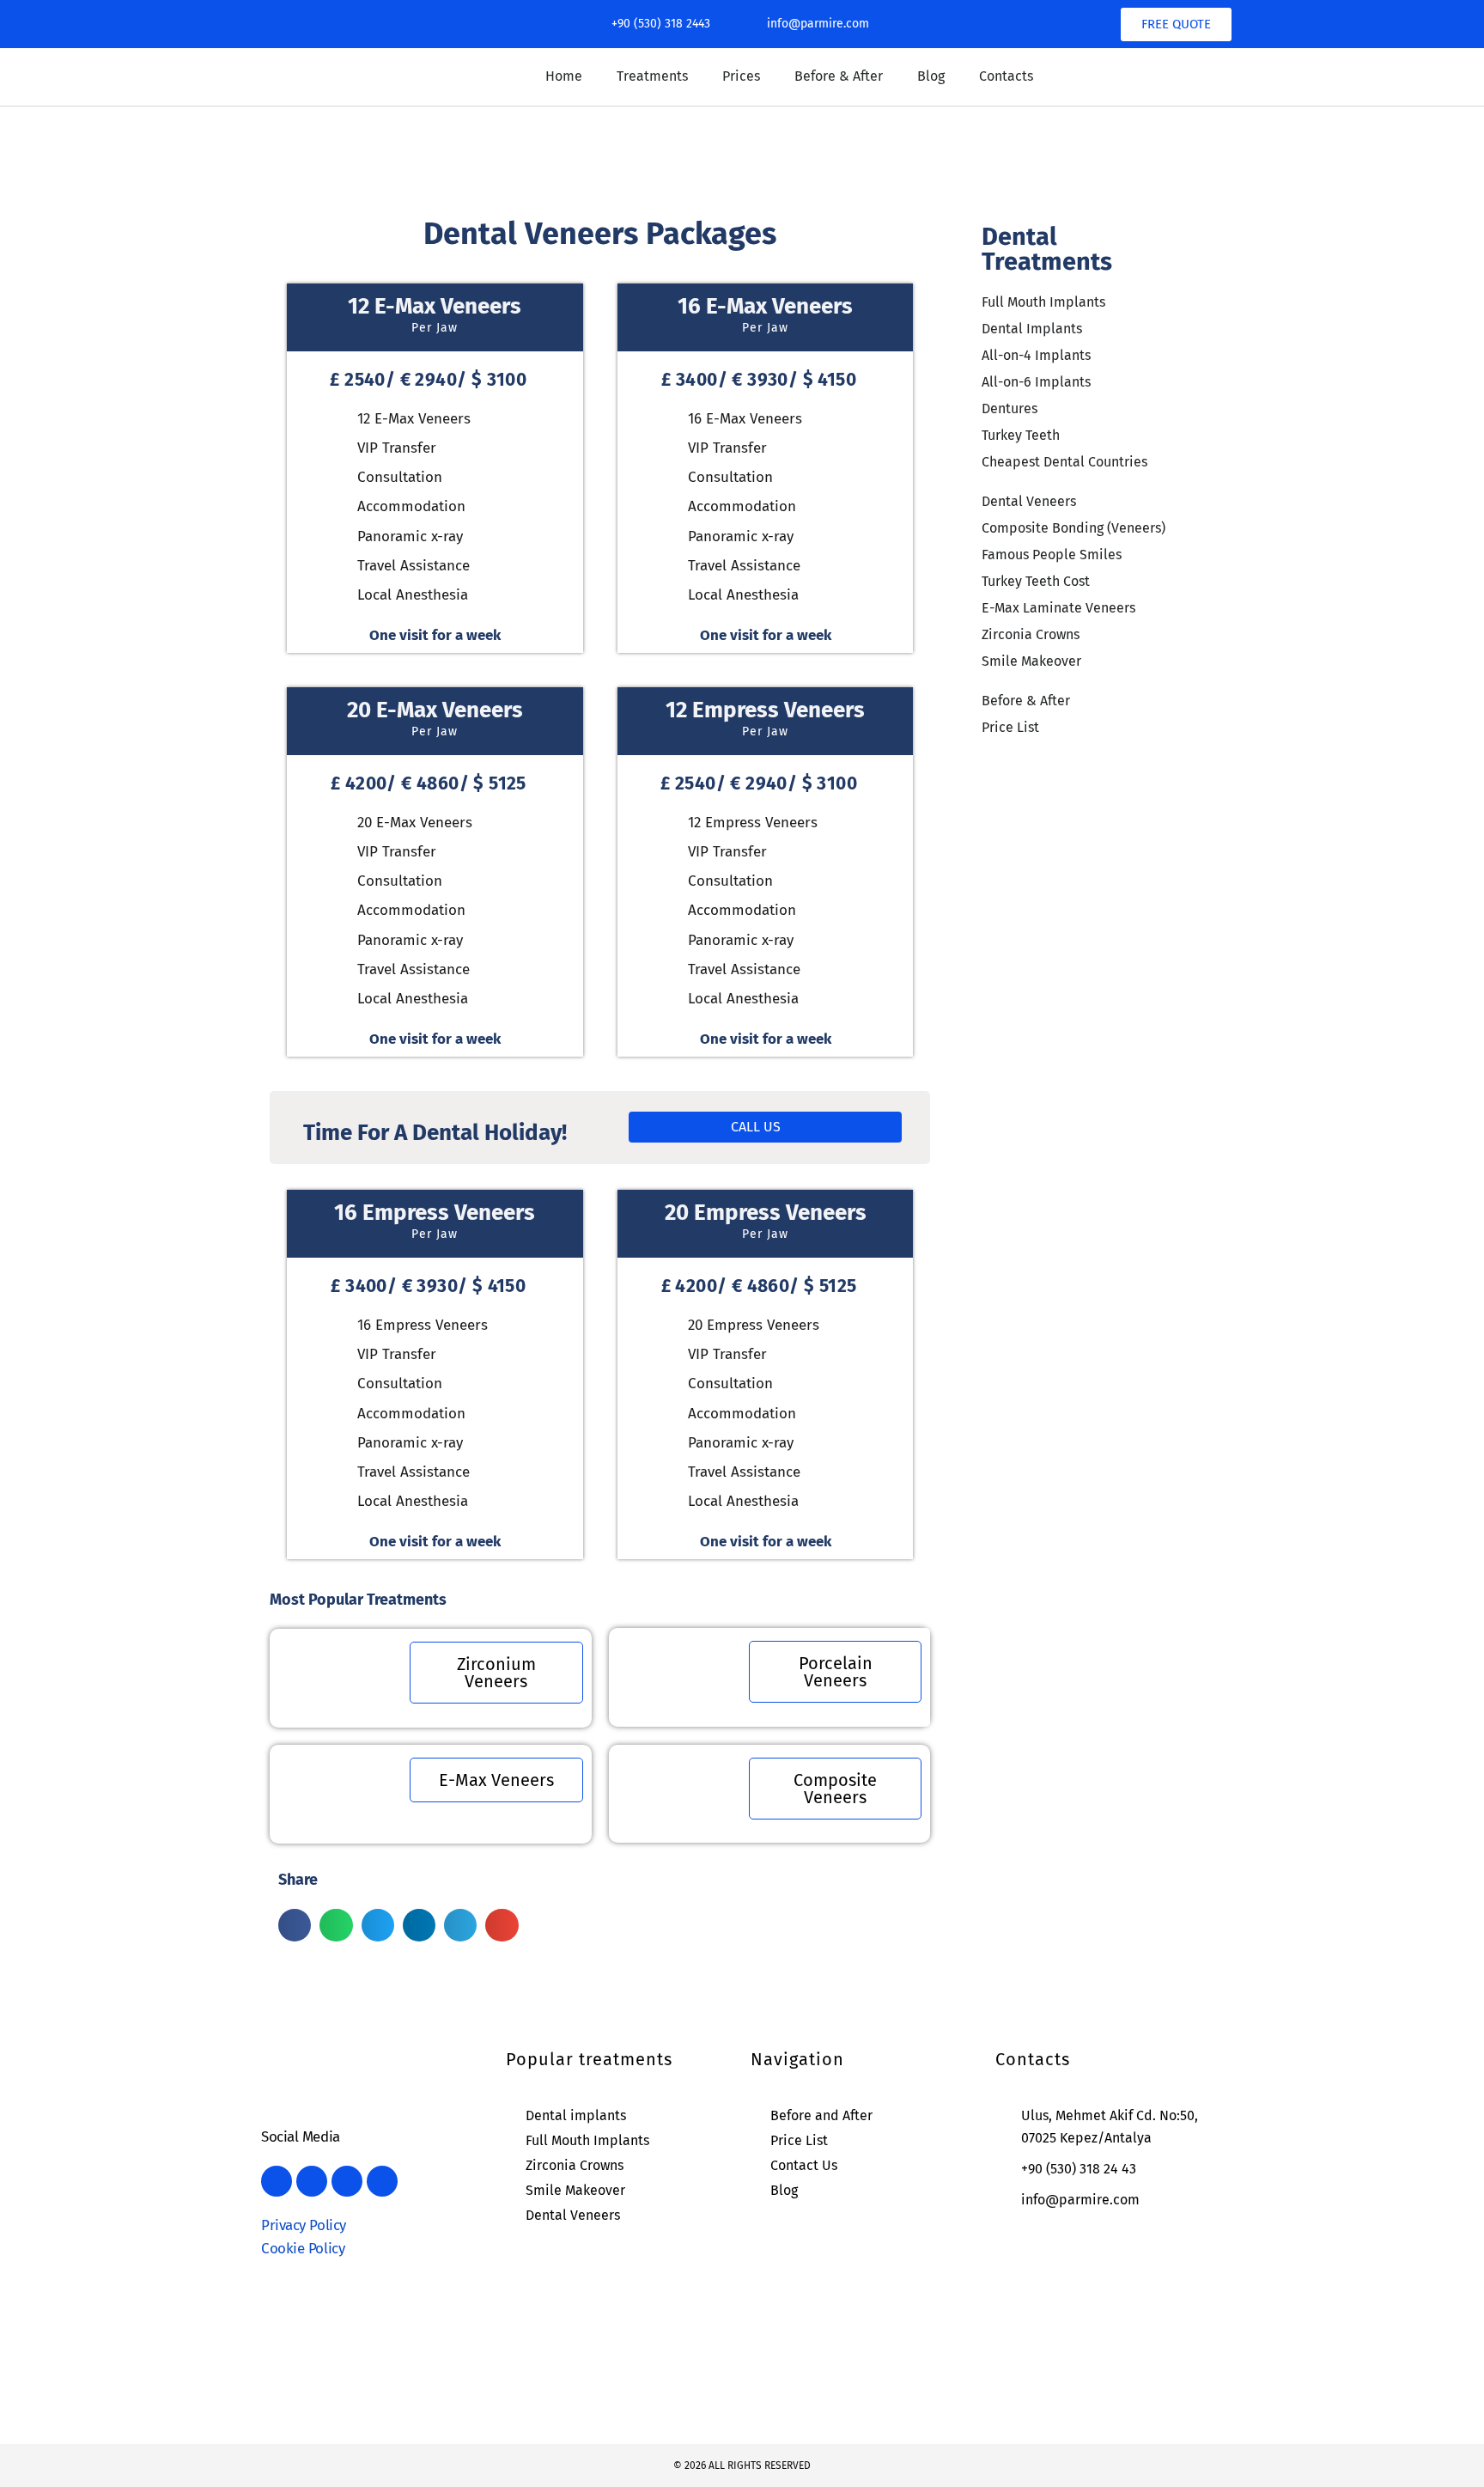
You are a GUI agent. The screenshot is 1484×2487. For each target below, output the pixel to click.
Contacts (1006, 76)
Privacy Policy (304, 2225)
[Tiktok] (397, 24)
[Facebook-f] (273, 24)
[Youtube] (356, 24)
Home (564, 76)
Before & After (839, 76)
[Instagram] (314, 24)
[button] (295, 1925)
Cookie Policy (303, 2249)
